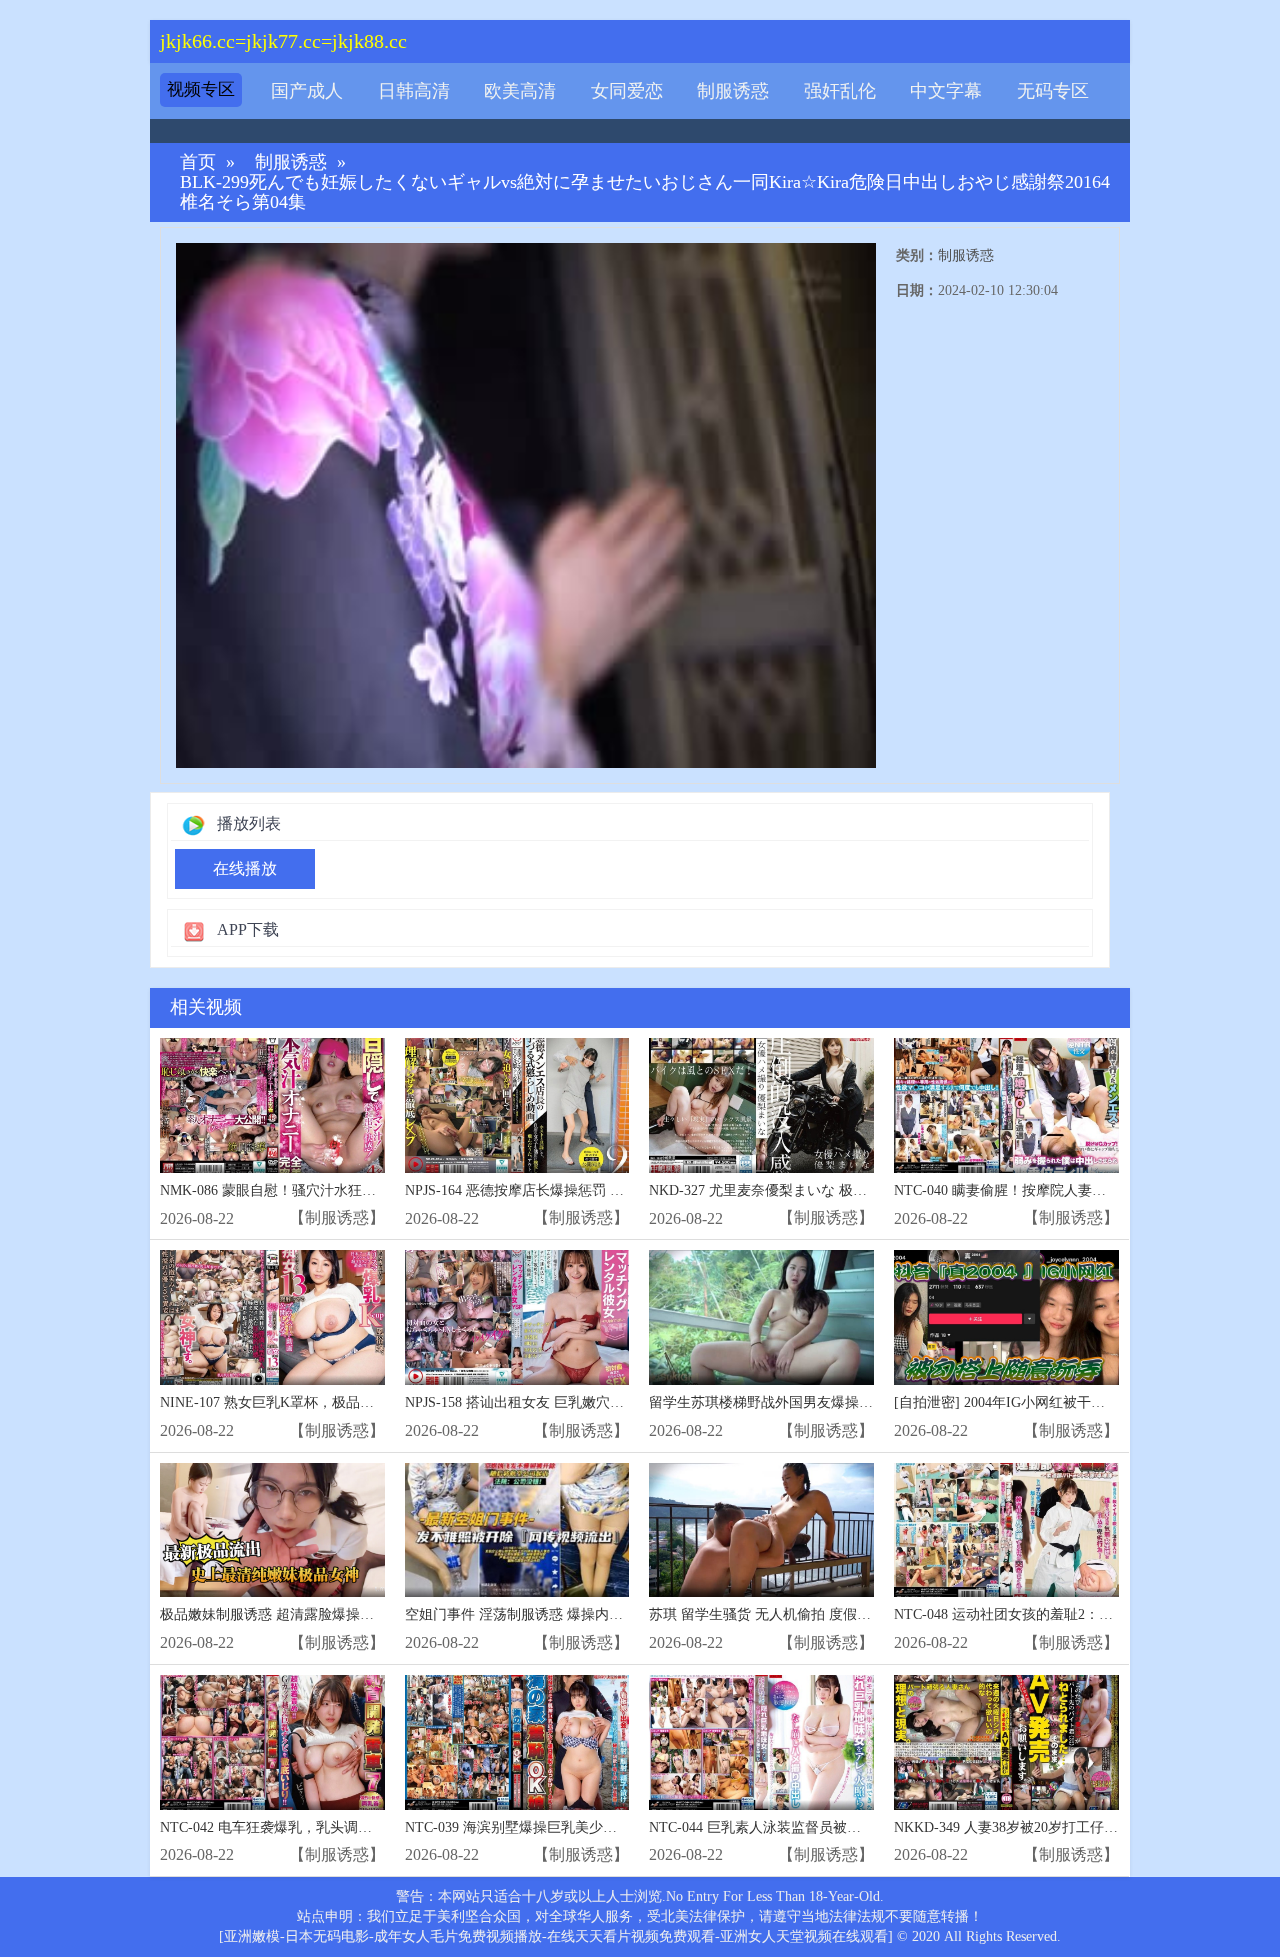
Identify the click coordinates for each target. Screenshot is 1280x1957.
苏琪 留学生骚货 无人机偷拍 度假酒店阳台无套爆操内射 (823, 1614)
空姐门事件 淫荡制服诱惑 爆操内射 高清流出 (544, 1614)
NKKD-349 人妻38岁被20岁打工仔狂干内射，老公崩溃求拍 (1076, 1827)
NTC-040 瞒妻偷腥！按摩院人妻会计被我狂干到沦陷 (1056, 1190)
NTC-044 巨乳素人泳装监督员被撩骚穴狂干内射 (797, 1827)
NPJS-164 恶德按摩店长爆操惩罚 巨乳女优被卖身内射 (570, 1190)
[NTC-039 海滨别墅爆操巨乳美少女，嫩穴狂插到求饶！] (517, 1742)
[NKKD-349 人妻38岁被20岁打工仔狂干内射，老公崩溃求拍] (1006, 1742)
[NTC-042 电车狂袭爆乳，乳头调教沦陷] (272, 1742)
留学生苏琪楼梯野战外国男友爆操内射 (768, 1402)
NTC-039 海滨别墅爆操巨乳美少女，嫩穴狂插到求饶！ (574, 1827)
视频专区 (201, 89)
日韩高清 (414, 91)
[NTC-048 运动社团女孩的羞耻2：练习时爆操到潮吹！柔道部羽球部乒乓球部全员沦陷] (1006, 1530)
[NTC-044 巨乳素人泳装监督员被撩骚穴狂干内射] (761, 1742)
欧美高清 (520, 91)
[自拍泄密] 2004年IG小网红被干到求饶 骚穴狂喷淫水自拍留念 (1085, 1402)
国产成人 (307, 91)
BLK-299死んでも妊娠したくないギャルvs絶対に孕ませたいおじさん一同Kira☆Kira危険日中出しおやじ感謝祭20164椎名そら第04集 (645, 192)
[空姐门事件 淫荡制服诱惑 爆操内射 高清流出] (517, 1530)
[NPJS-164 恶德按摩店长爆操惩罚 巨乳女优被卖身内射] (517, 1105)
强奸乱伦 (840, 91)
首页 (198, 162)
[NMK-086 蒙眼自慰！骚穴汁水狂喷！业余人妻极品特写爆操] (272, 1105)
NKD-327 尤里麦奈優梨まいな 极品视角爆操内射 (800, 1190)
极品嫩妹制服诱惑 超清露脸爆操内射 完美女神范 (311, 1614)
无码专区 (1053, 91)
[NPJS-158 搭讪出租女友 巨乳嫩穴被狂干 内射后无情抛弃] (517, 1317)
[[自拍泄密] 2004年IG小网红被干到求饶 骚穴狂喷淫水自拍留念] (1006, 1317)
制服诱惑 (733, 91)
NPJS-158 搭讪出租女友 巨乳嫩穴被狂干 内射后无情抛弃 (579, 1402)
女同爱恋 (627, 91)
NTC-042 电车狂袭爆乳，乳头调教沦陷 (280, 1827)
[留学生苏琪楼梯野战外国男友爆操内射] (761, 1317)
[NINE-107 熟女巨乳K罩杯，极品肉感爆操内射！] (272, 1317)
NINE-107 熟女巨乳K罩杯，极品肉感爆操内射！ (309, 1402)
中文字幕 (946, 91)
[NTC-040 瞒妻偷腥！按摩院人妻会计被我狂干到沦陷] (1006, 1105)
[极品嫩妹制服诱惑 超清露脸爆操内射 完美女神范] (272, 1530)
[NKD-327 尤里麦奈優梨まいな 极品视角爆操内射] (761, 1105)
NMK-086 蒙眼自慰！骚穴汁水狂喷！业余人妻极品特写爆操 (345, 1190)
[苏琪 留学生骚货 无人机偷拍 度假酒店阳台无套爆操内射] (761, 1530)
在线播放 (245, 868)
